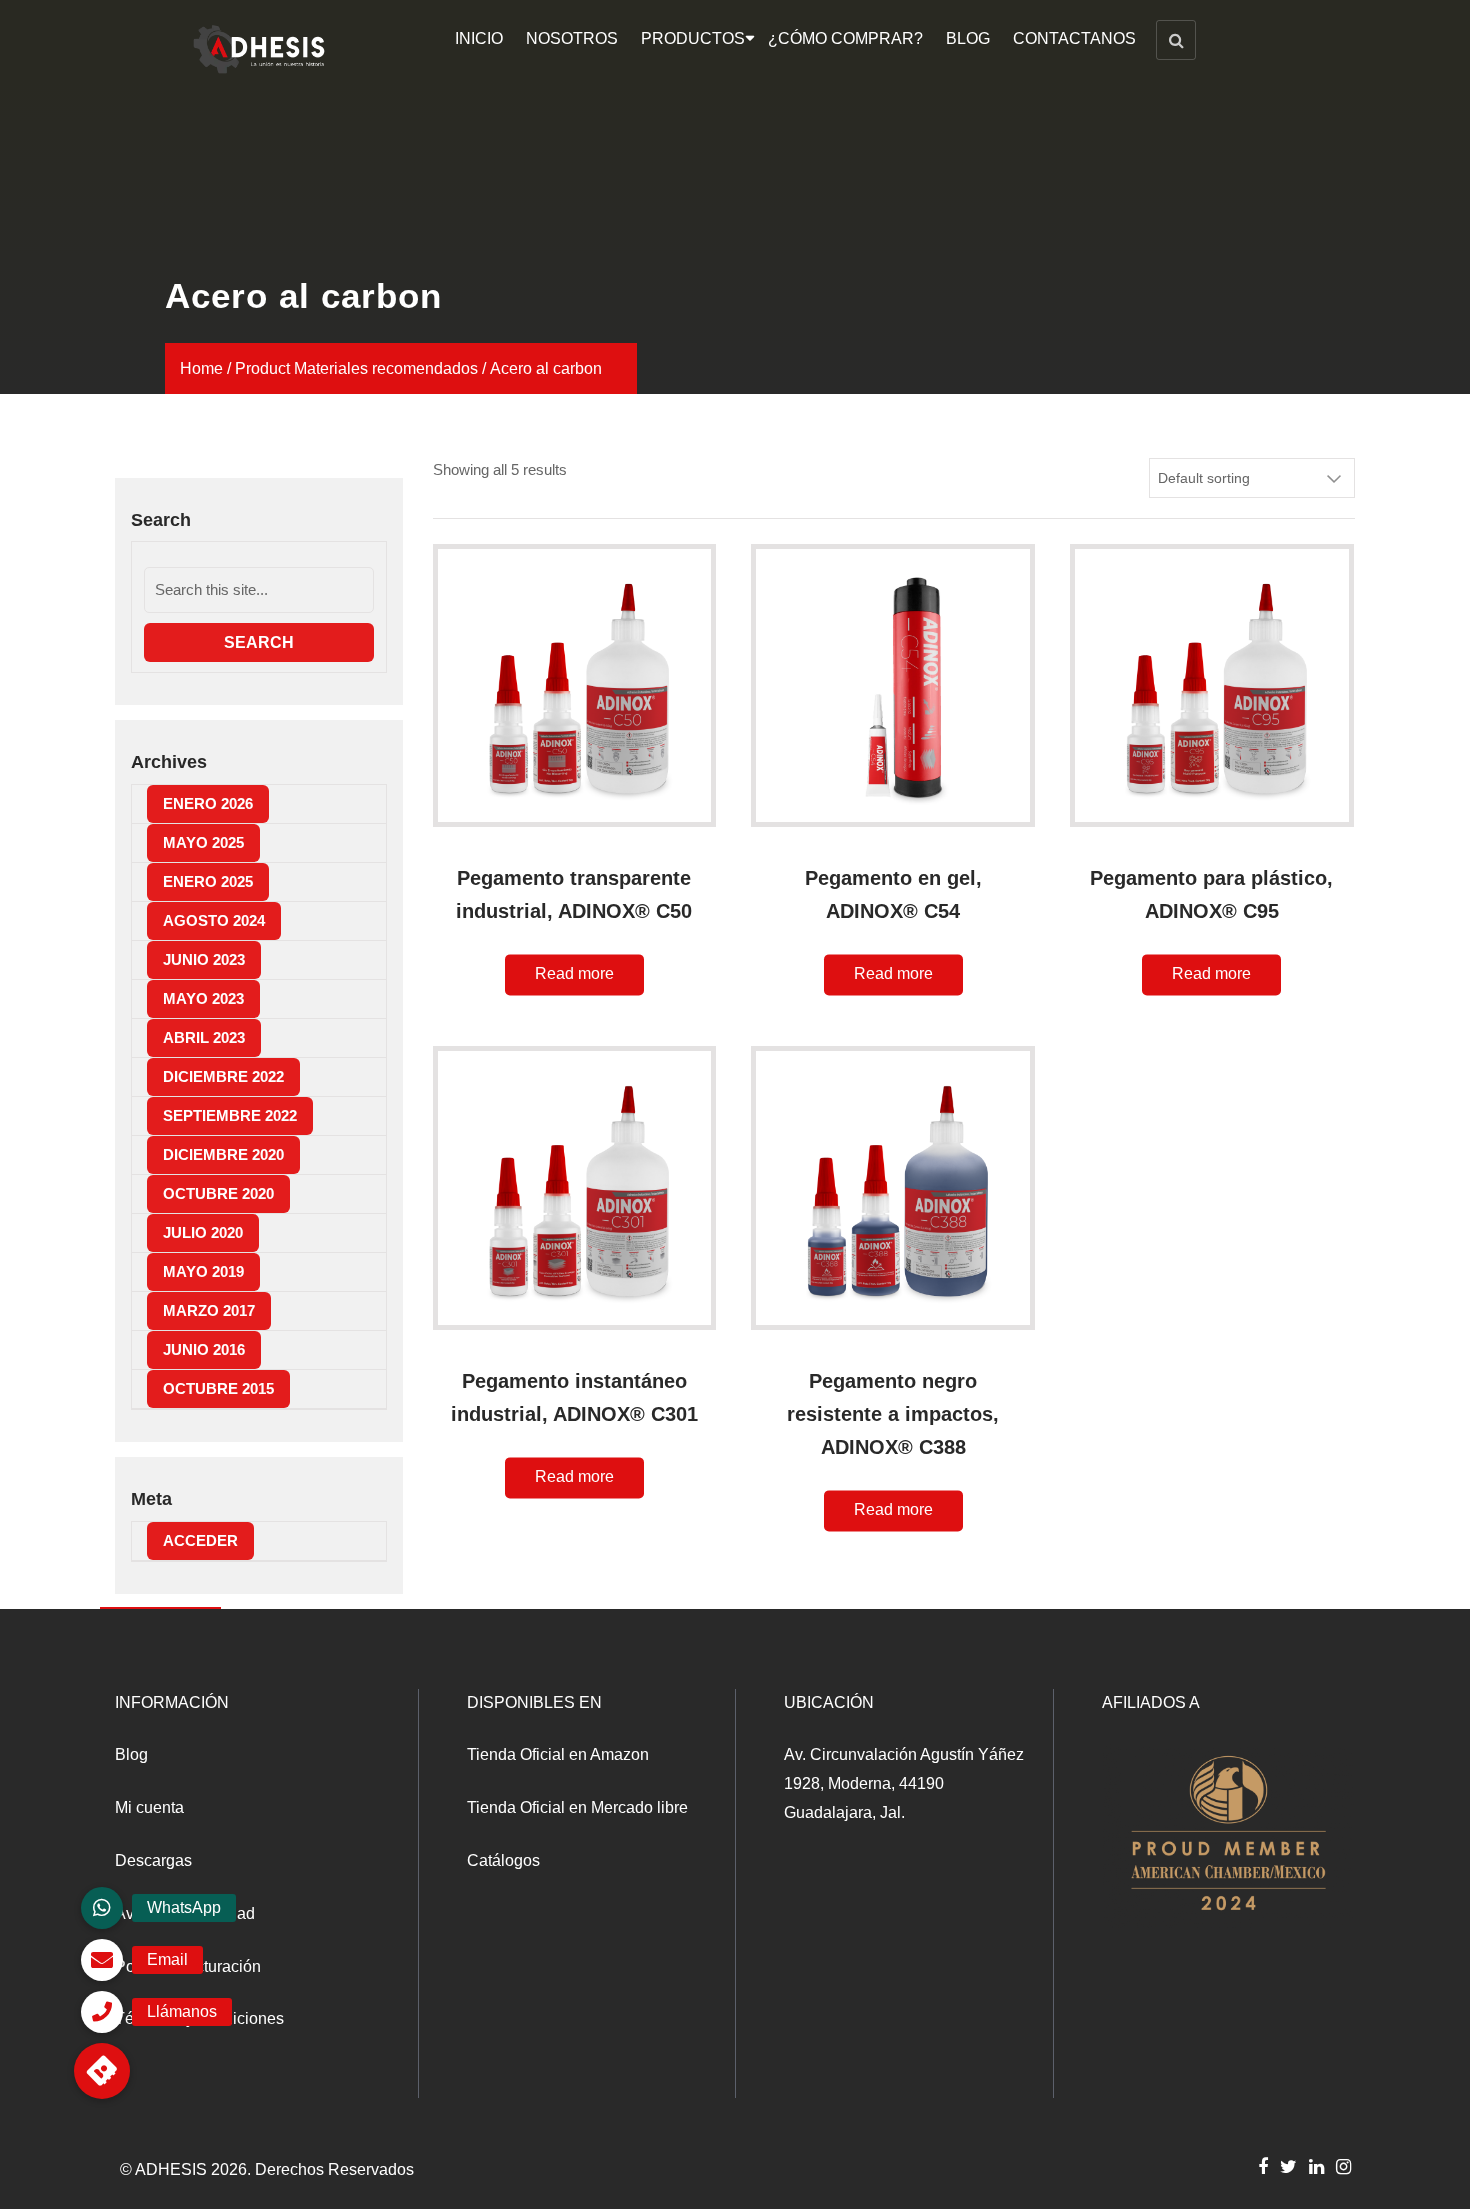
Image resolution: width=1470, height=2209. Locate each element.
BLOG (968, 38)
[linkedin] (1316, 2166)
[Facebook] (1263, 2166)
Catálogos (503, 1860)
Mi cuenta (149, 1807)
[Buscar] (1176, 40)
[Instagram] (1343, 2166)
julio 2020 (203, 1232)
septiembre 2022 (230, 1115)
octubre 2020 (218, 1193)
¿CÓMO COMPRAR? (845, 38)
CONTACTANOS (1074, 38)
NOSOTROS (572, 38)
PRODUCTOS (693, 38)
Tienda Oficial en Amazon (558, 1754)
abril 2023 (204, 1037)
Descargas (153, 1860)
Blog (131, 1754)
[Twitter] (1288, 2166)
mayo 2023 (203, 998)
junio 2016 (204, 1349)
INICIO (479, 38)
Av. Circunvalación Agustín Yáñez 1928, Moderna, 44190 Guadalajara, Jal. (904, 1783)
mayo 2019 (203, 1271)
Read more (574, 974)
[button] (102, 2071)
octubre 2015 (218, 1388)
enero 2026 (208, 803)
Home (201, 368)
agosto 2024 (214, 920)
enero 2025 (208, 881)
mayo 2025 (203, 842)
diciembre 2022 (223, 1076)
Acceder (200, 1540)
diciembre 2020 (223, 1154)
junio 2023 (204, 959)
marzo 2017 (209, 1310)
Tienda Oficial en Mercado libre (577, 1807)
